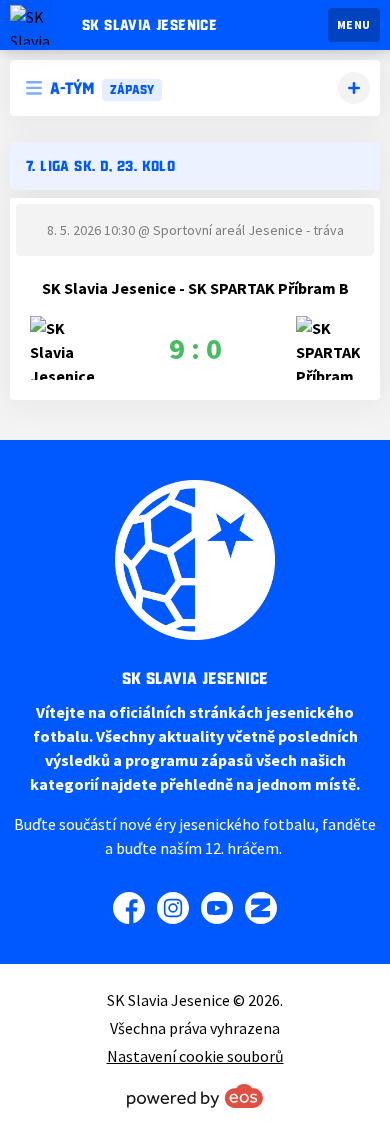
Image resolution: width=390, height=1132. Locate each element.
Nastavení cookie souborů (195, 1056)
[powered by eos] (195, 1096)
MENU (354, 24)
